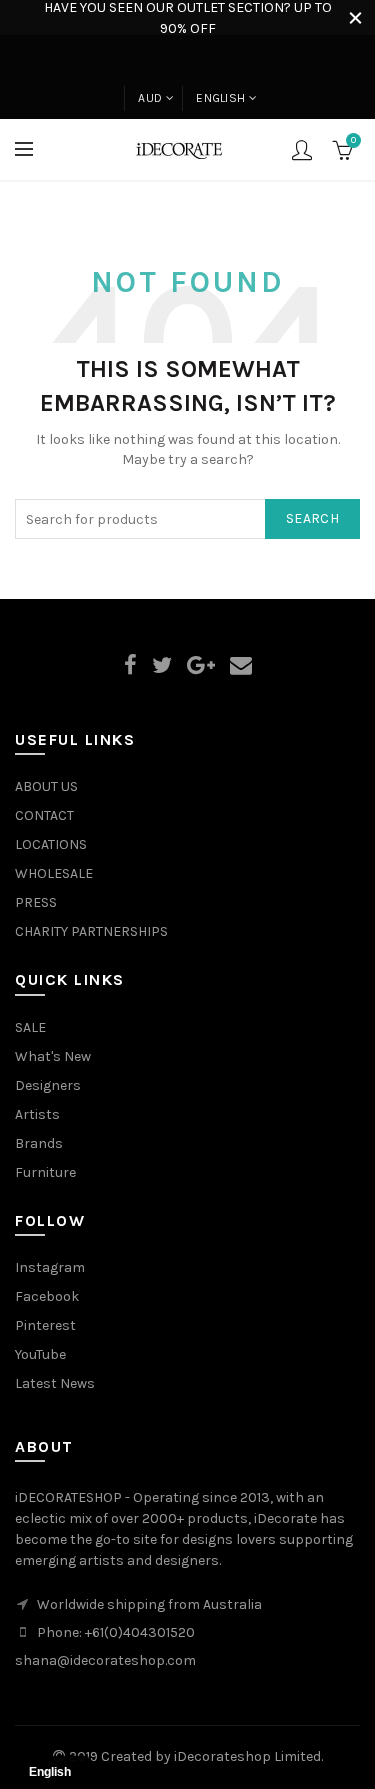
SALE (30, 1027)
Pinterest (45, 1325)
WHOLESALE (54, 873)
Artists (37, 1114)
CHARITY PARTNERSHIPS (91, 931)
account (302, 150)
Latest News (55, 1383)
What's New (53, 1056)
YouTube (40, 1354)
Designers (48, 1085)
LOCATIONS (51, 844)
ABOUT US (46, 786)
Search (312, 518)
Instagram (50, 1267)
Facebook (47, 1296)
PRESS (36, 902)
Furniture (45, 1172)
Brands (39, 1143)
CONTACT (44, 815)
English (220, 98)
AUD (150, 98)
